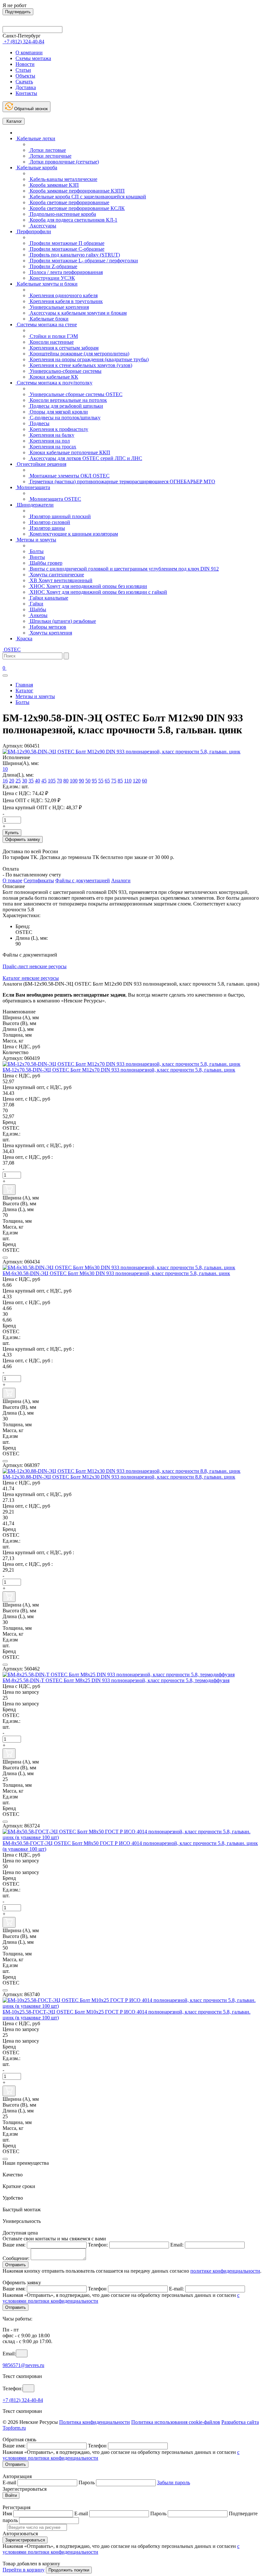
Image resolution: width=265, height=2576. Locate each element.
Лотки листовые (47, 150)
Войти (11, 2495)
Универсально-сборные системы (65, 371)
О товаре (12, 880)
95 (94, 781)
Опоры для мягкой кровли (58, 412)
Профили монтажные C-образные (66, 249)
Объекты (25, 76)
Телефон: (98, 2245)
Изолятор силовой (49, 522)
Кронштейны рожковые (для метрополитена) (79, 354)
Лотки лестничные (50, 156)
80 (66, 781)
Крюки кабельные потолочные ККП (69, 452)
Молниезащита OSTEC (55, 499)
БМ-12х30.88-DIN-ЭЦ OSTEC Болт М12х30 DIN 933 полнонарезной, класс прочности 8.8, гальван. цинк (119, 1477)
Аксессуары (42, 226)
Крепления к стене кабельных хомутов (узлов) (80, 365)
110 (128, 781)
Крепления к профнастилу (58, 429)
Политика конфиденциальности (95, 2422)
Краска (24, 639)
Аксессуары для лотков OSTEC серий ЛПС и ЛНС (85, 458)
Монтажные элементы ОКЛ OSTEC (69, 476)
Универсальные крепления (59, 307)
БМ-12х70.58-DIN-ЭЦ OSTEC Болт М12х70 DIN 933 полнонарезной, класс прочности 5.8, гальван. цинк (119, 1070)
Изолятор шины (47, 528)
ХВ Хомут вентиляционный (60, 580)
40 (37, 781)
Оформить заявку (23, 839)
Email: (177, 2245)
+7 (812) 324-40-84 (23, 2400)
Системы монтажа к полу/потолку (54, 383)
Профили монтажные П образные (66, 243)
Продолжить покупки (69, 2570)
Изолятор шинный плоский (60, 516)
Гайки (36, 604)
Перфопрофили (33, 231)
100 (74, 781)
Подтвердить (18, 12)
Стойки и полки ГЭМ (53, 336)
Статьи (23, 70)
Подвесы (39, 423)
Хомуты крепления (50, 633)
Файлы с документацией (83, 880)
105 (52, 781)
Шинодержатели (35, 505)
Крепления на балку (51, 435)
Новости (25, 64)
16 (5, 781)
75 (114, 781)
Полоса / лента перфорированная (66, 272)
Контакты (26, 93)
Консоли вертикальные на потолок (68, 400)
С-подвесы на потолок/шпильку (64, 418)
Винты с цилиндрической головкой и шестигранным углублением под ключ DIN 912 (124, 569)
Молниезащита (33, 487)
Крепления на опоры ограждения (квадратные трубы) (89, 359)
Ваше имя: (14, 2245)
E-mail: (176, 2289)
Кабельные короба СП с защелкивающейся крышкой (87, 197)
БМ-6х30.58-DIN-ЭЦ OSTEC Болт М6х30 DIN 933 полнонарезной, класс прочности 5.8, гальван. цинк (116, 1273)
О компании (29, 52)
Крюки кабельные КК (53, 377)
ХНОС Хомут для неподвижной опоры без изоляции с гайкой (98, 592)
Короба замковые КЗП (54, 185)
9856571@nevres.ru (23, 2365)
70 (59, 781)
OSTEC (12, 649)
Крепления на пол (49, 441)
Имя (7, 2513)
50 (88, 781)
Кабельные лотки (35, 138)
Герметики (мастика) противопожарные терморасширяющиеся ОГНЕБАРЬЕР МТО (122, 482)
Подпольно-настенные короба (62, 214)
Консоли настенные (51, 342)
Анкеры (38, 615)
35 (31, 781)
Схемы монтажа (33, 58)
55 (101, 781)
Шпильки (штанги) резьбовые (62, 621)
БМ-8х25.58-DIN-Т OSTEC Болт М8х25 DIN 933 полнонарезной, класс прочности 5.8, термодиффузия (116, 1680)
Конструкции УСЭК (52, 278)
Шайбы (37, 609)
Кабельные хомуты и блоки (47, 284)
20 (12, 781)
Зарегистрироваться (25, 2540)
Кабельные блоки (48, 319)
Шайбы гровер (45, 563)
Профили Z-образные (53, 266)
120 (137, 781)
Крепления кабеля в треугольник (66, 301)
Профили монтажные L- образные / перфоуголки (83, 261)
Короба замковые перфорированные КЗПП (77, 191)
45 (44, 781)
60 (144, 781)
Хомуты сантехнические (56, 575)
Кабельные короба (36, 168)
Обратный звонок (30, 109)
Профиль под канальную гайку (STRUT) (74, 255)
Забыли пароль (174, 2482)
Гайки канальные (48, 598)
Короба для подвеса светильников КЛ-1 (73, 220)
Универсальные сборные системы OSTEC (75, 394)
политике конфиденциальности (225, 2271)
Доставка (26, 87)
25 (18, 781)
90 (81, 781)
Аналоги (121, 880)
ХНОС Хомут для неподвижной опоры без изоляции (88, 586)
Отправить (16, 2265)
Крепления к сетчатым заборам (64, 348)
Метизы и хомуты (36, 540)
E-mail (9, 2482)
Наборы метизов (47, 627)
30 (25, 781)
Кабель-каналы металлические (63, 179)
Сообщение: (16, 2258)
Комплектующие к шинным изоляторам (73, 534)
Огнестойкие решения (41, 464)
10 (5, 769)
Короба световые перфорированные (69, 202)
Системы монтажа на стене (46, 325)
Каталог (14, 121)
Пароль (87, 2482)
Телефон (97, 2289)
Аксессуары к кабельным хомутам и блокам (78, 313)
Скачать (24, 82)
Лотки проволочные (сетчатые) (64, 162)
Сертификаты (39, 880)
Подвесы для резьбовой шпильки (66, 406)
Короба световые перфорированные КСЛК (77, 208)
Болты (36, 551)
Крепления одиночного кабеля (63, 295)
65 (107, 781)
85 (120, 781)
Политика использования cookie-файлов (176, 2422)
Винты (37, 557)
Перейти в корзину (24, 2570)
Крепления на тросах (52, 447)
